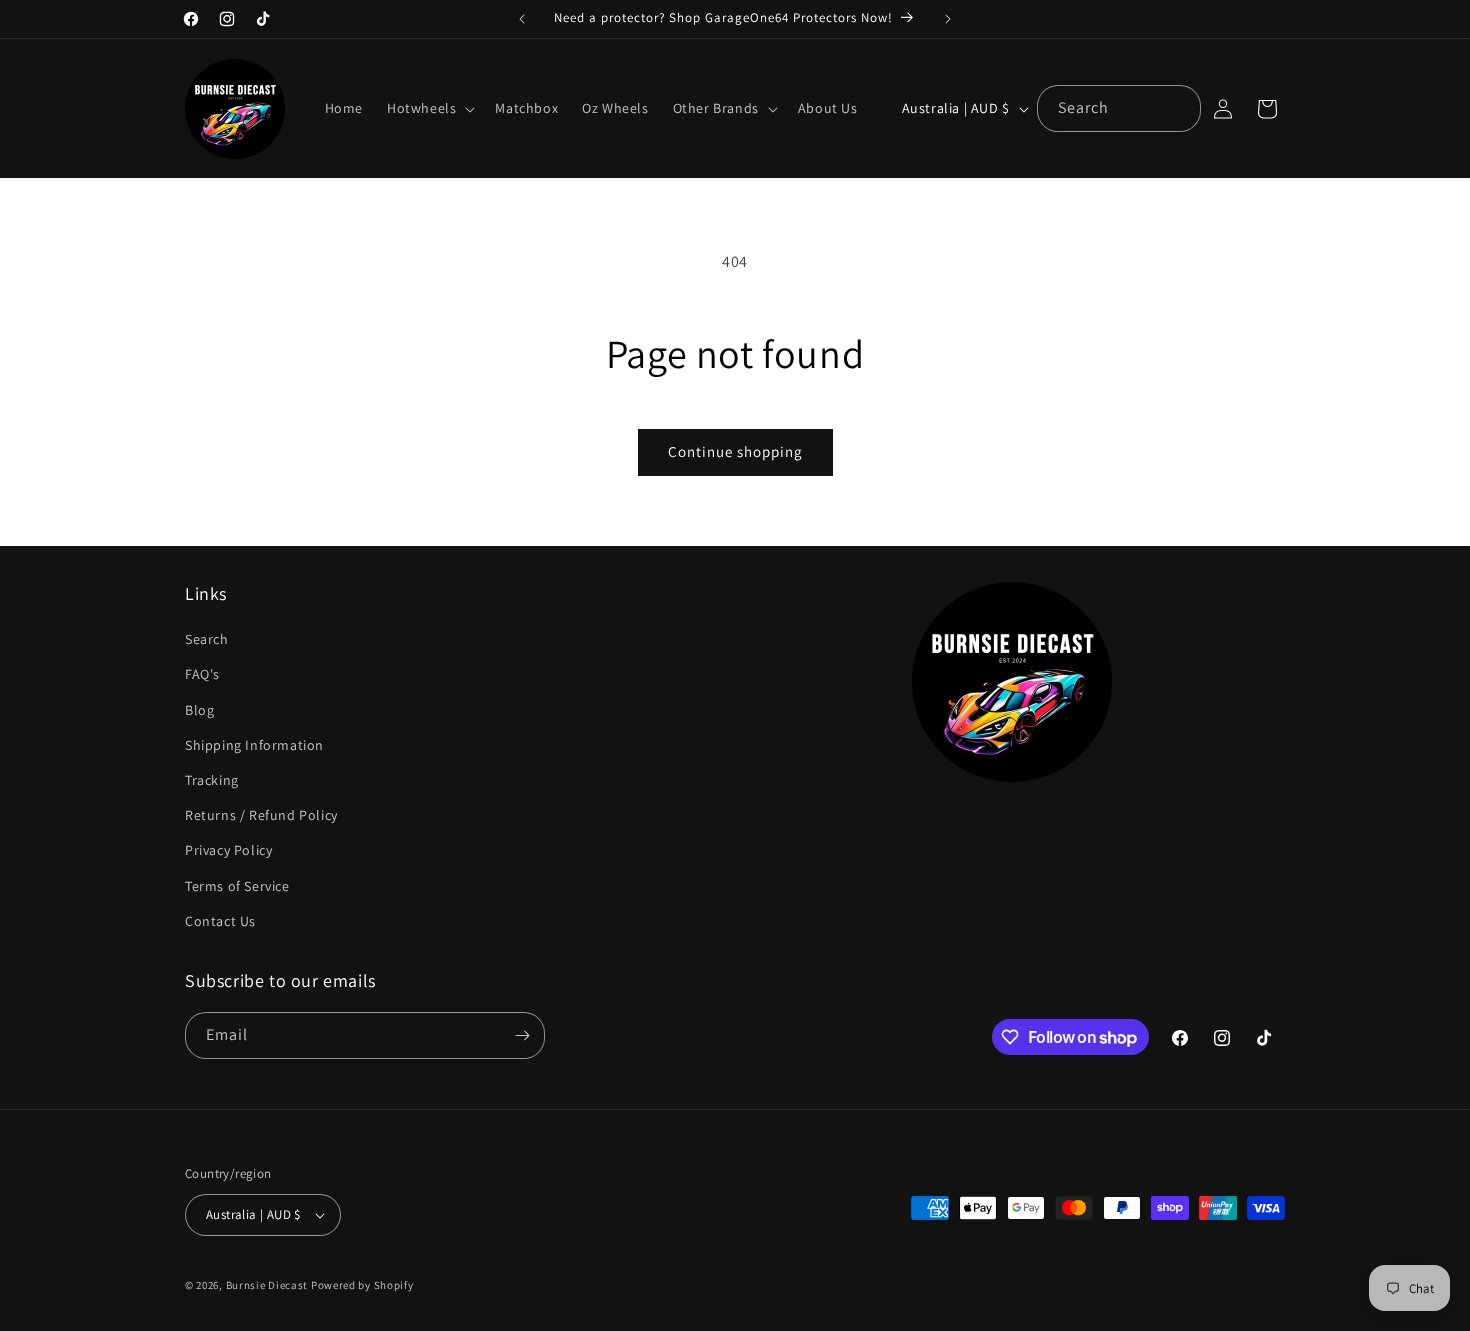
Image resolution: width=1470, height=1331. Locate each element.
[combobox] (1119, 108)
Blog (199, 710)
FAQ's (202, 674)
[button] (429, 108)
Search (207, 639)
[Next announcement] (948, 19)
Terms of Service (237, 886)
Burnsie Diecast (267, 1285)
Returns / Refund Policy (261, 815)
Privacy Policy (228, 850)
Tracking (212, 780)
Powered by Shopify (362, 1285)
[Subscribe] (522, 1035)
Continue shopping (735, 451)
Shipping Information (254, 745)
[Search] (1178, 108)
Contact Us (220, 921)
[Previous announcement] (522, 19)
